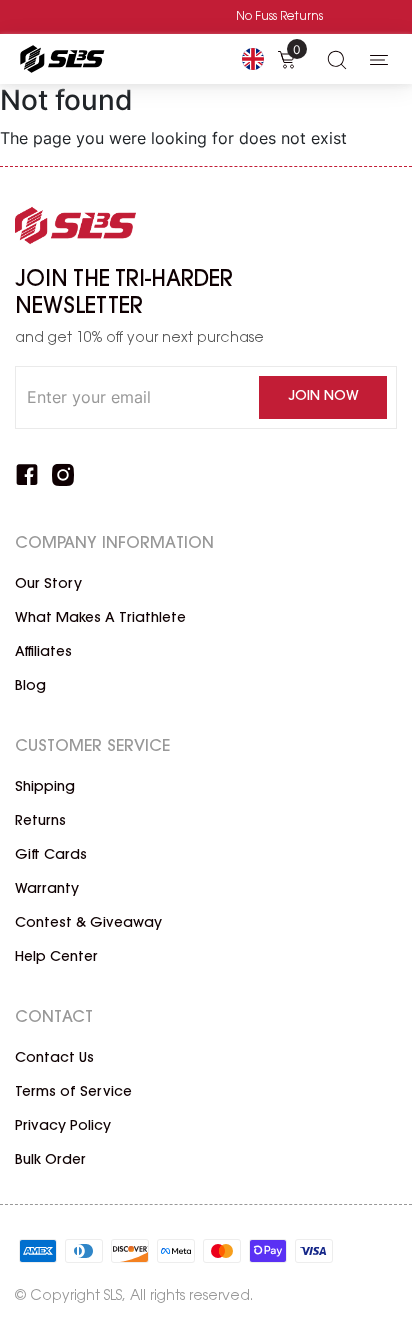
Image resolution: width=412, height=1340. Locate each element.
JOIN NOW (323, 397)
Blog (30, 687)
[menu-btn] (379, 59)
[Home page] (60, 59)
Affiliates (43, 653)
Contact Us (54, 1059)
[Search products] (337, 59)
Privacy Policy (63, 1127)
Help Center (56, 958)
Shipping (45, 788)
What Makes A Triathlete (100, 619)
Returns (40, 822)
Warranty (47, 890)
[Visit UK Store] (253, 59)
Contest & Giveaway (88, 924)
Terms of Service (73, 1093)
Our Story (48, 585)
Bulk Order (50, 1161)
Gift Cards (51, 856)
